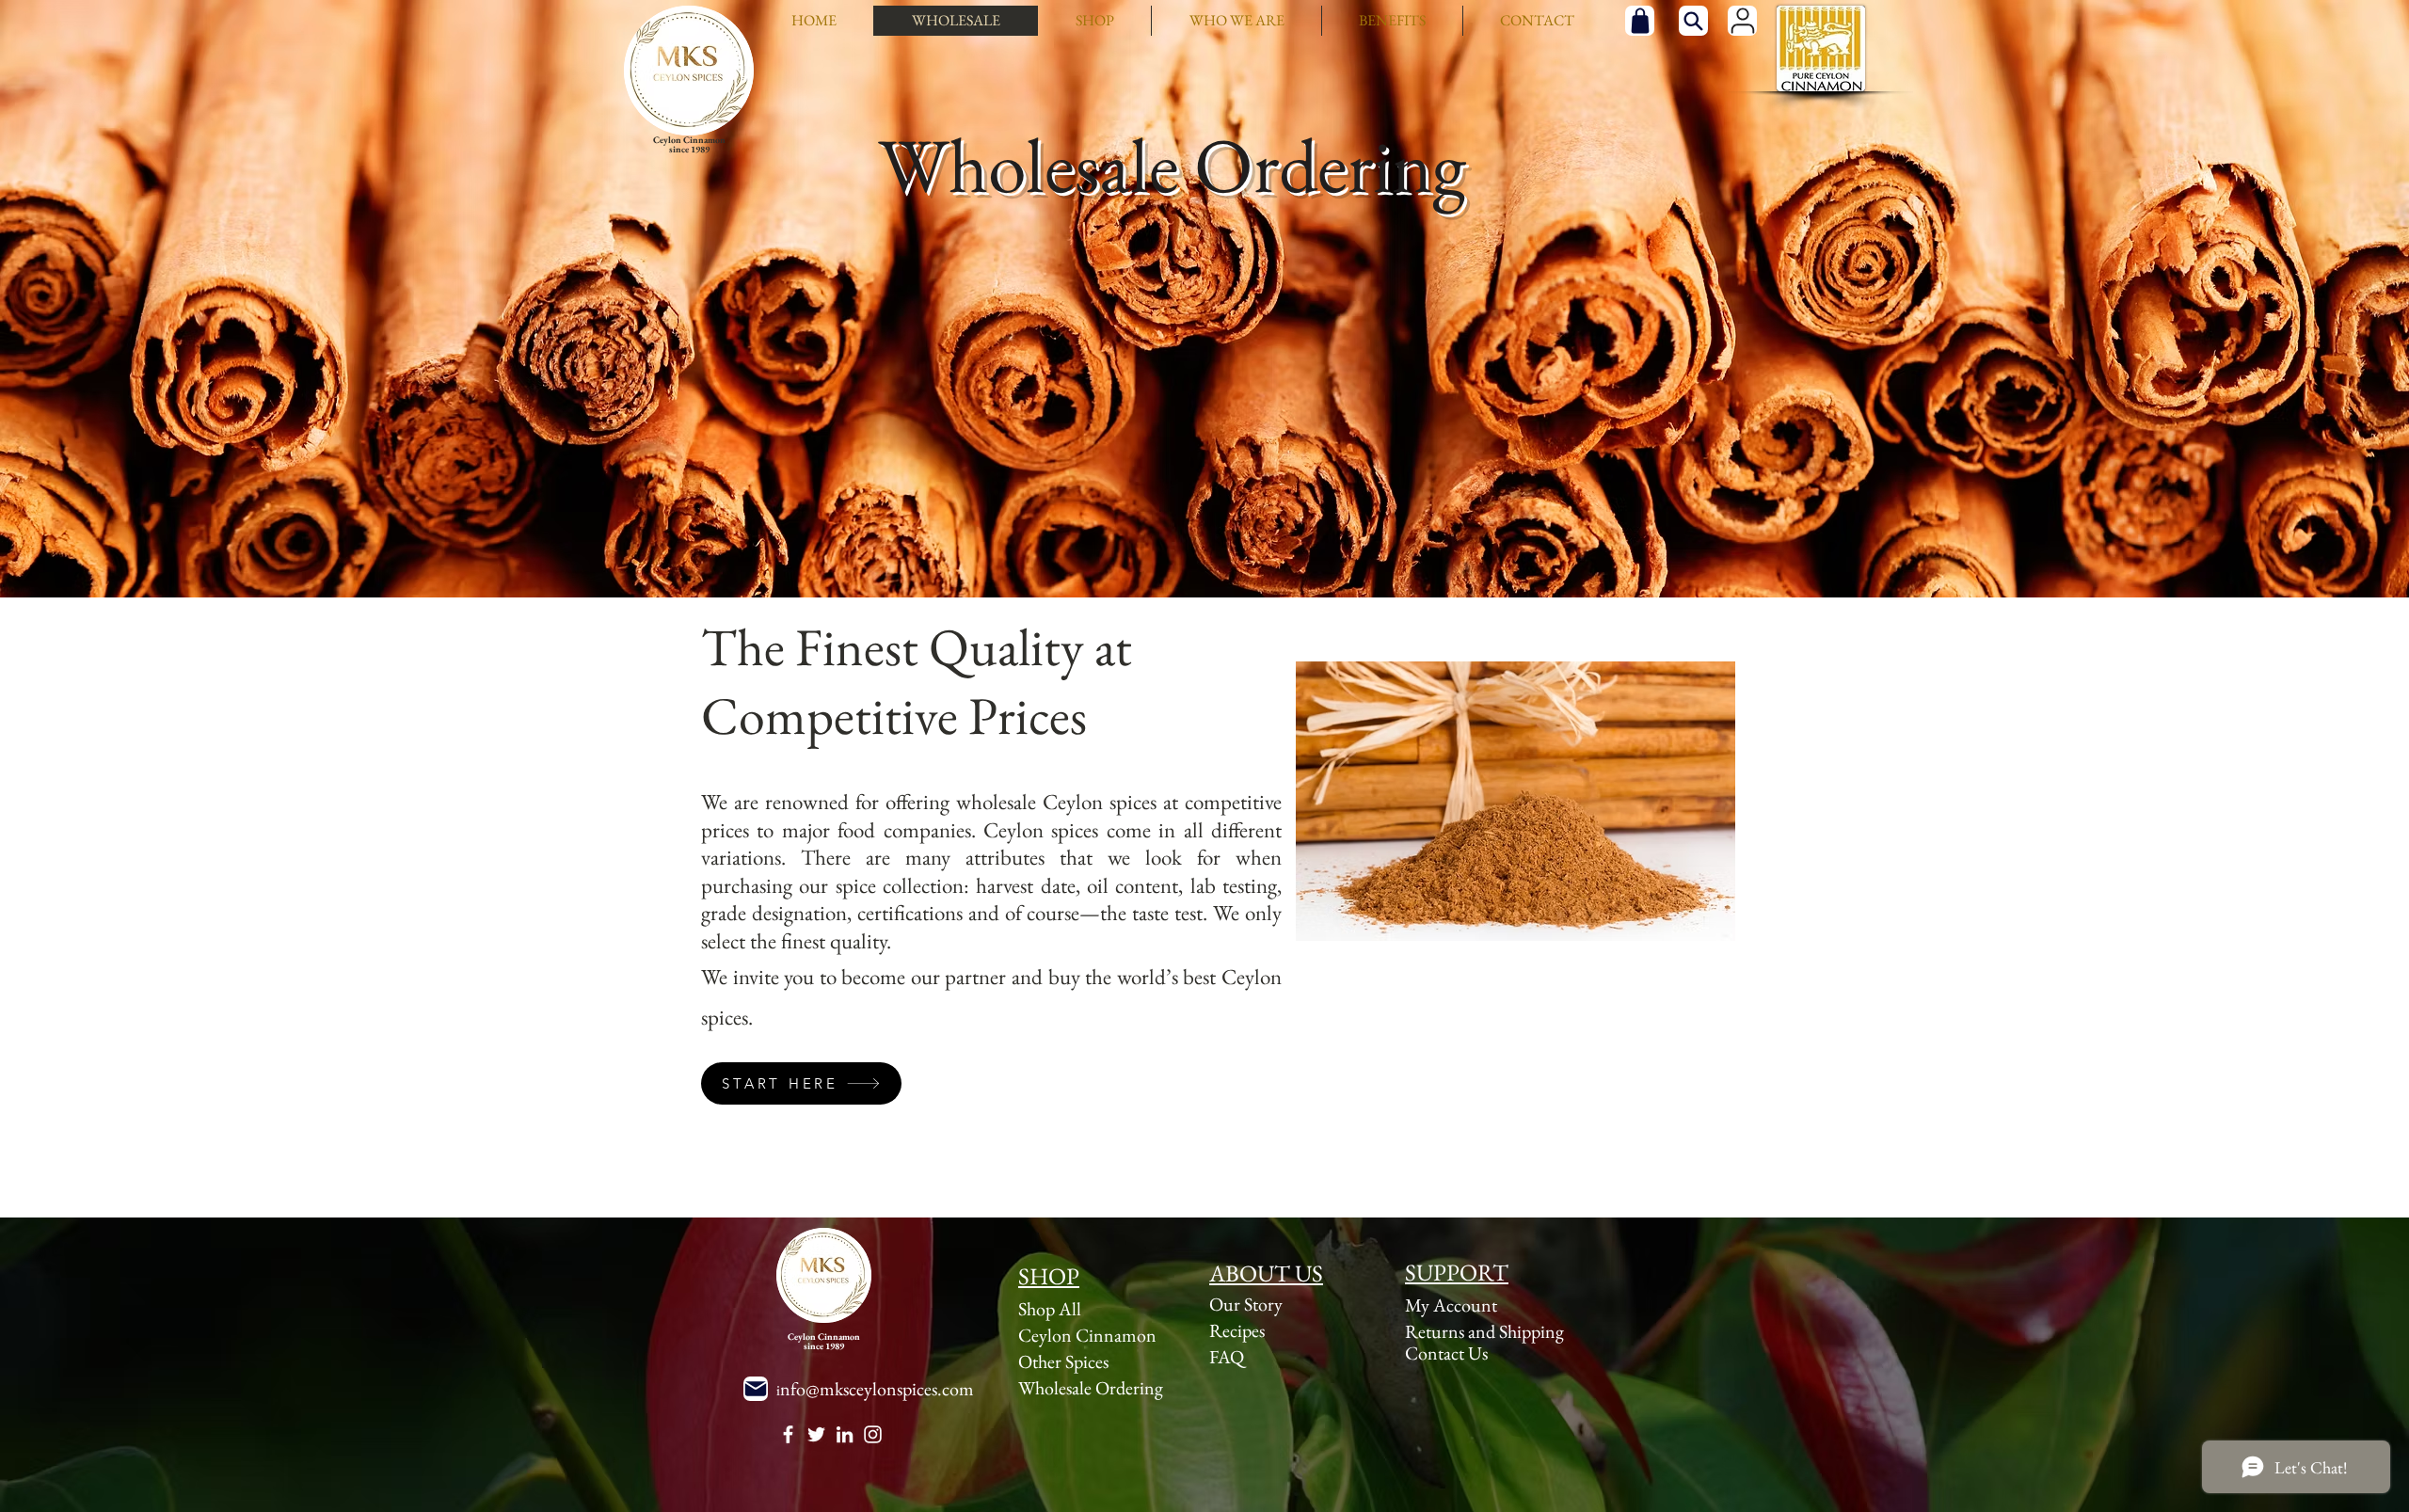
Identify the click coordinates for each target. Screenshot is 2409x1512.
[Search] (1693, 21)
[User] (1742, 21)
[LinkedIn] (845, 1434)
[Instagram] (873, 1434)
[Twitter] (816, 1434)
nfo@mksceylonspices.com (877, 1389)
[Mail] (756, 1389)
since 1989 (689, 149)
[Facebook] (788, 1434)
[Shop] (1640, 21)
